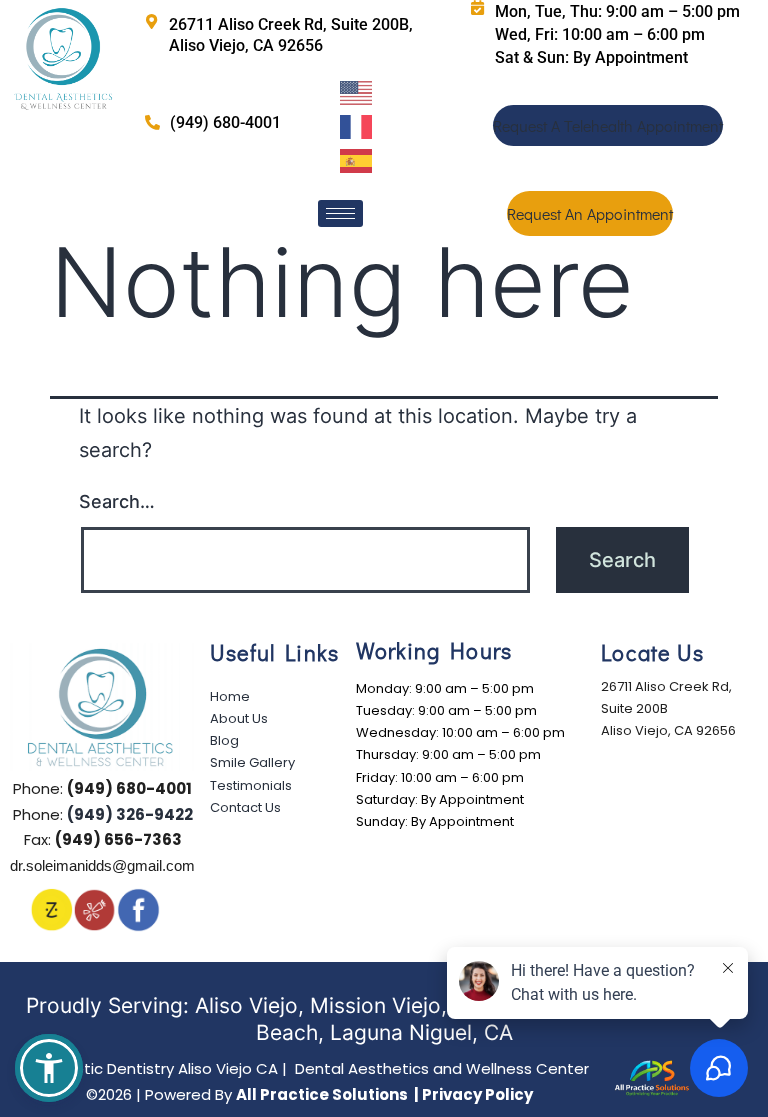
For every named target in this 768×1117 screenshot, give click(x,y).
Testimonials (251, 785)
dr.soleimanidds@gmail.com (102, 865)
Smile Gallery (252, 762)
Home (230, 696)
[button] (49, 1068)
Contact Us (245, 807)
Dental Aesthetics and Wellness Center (309, 1068)
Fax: (103, 839)
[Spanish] (358, 159)
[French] (358, 125)
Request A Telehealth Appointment (608, 125)
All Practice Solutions (323, 1094)
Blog (224, 740)
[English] (358, 91)
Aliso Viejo (246, 1005)
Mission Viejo (375, 1005)
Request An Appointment (590, 213)
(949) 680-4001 (225, 122)
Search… (117, 501)
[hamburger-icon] (340, 213)
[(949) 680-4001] (152, 122)
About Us (239, 718)
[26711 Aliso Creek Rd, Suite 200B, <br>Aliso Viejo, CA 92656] (151, 21)
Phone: (102, 788)
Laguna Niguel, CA (421, 1032)
